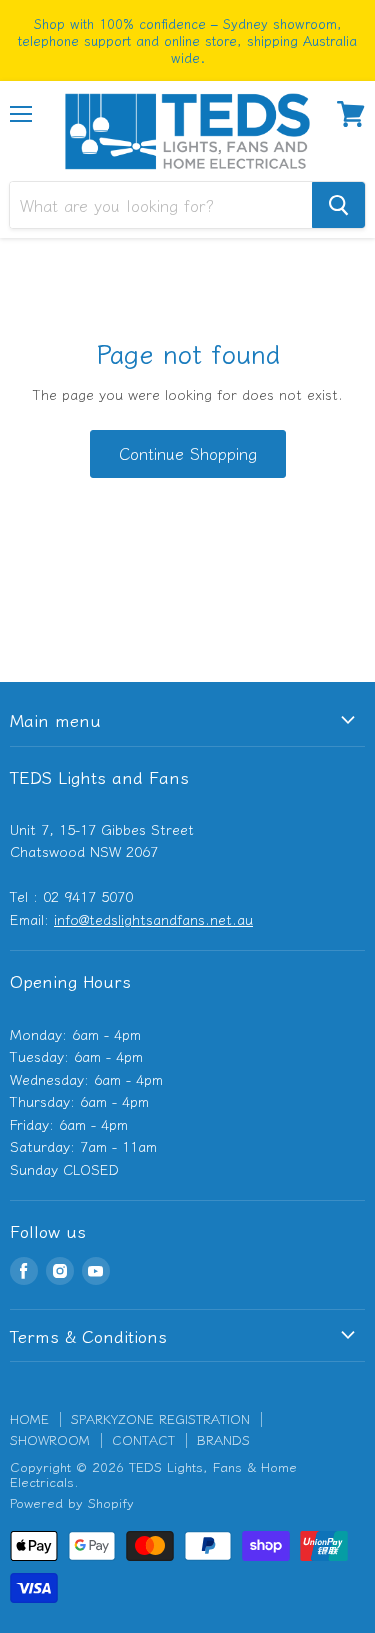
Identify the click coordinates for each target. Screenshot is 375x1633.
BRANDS (223, 1439)
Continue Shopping (188, 453)
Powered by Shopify (72, 1502)
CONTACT (143, 1439)
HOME (29, 1418)
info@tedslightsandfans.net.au (153, 919)
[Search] (338, 205)
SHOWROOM (50, 1439)
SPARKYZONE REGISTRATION (160, 1418)
